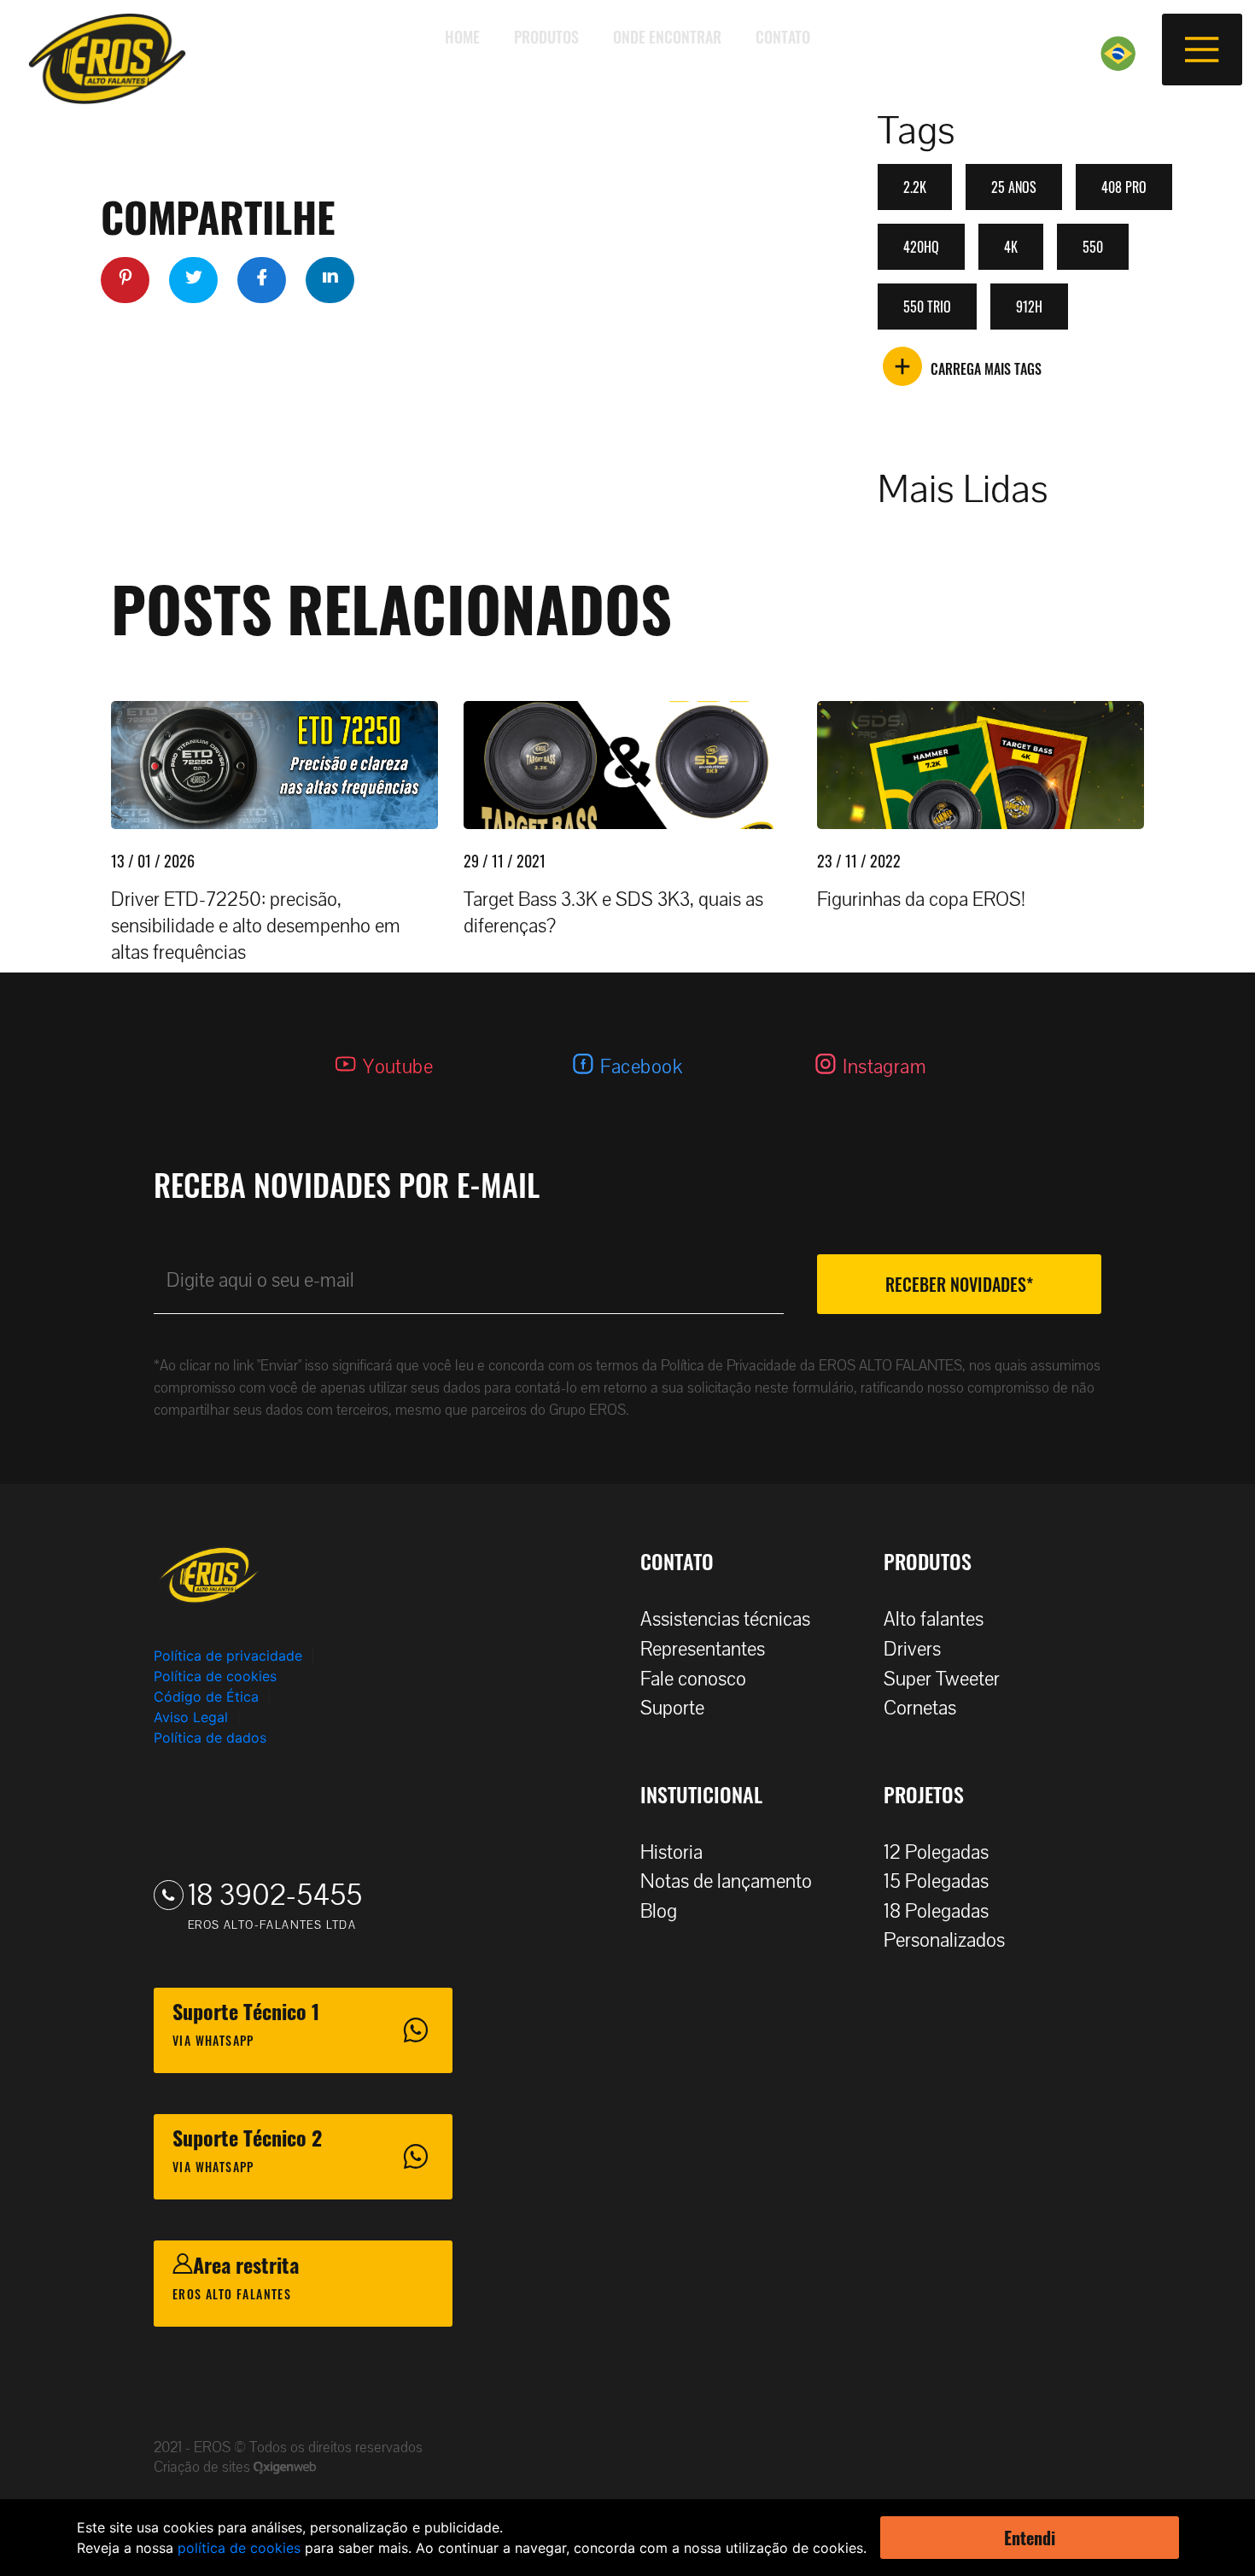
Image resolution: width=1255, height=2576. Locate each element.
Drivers (912, 1649)
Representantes (703, 1649)
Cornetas (920, 1708)
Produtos (546, 37)
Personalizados (944, 1940)
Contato (783, 37)
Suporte (672, 1708)
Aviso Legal (191, 1717)
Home (462, 37)
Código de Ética (206, 1697)
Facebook (641, 1067)
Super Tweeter (942, 1679)
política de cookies (239, 2548)
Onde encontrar (667, 37)
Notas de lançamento (726, 1881)
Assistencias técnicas (725, 1619)
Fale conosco (693, 1679)
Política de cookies (215, 1676)
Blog (659, 1911)
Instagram (884, 1067)
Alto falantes (934, 1619)
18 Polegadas (936, 1911)
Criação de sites (204, 2467)
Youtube (398, 1067)
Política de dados (210, 1738)
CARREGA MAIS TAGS (986, 369)
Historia (671, 1852)
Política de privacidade (228, 1656)
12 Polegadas (936, 1852)
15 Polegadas (936, 1881)
